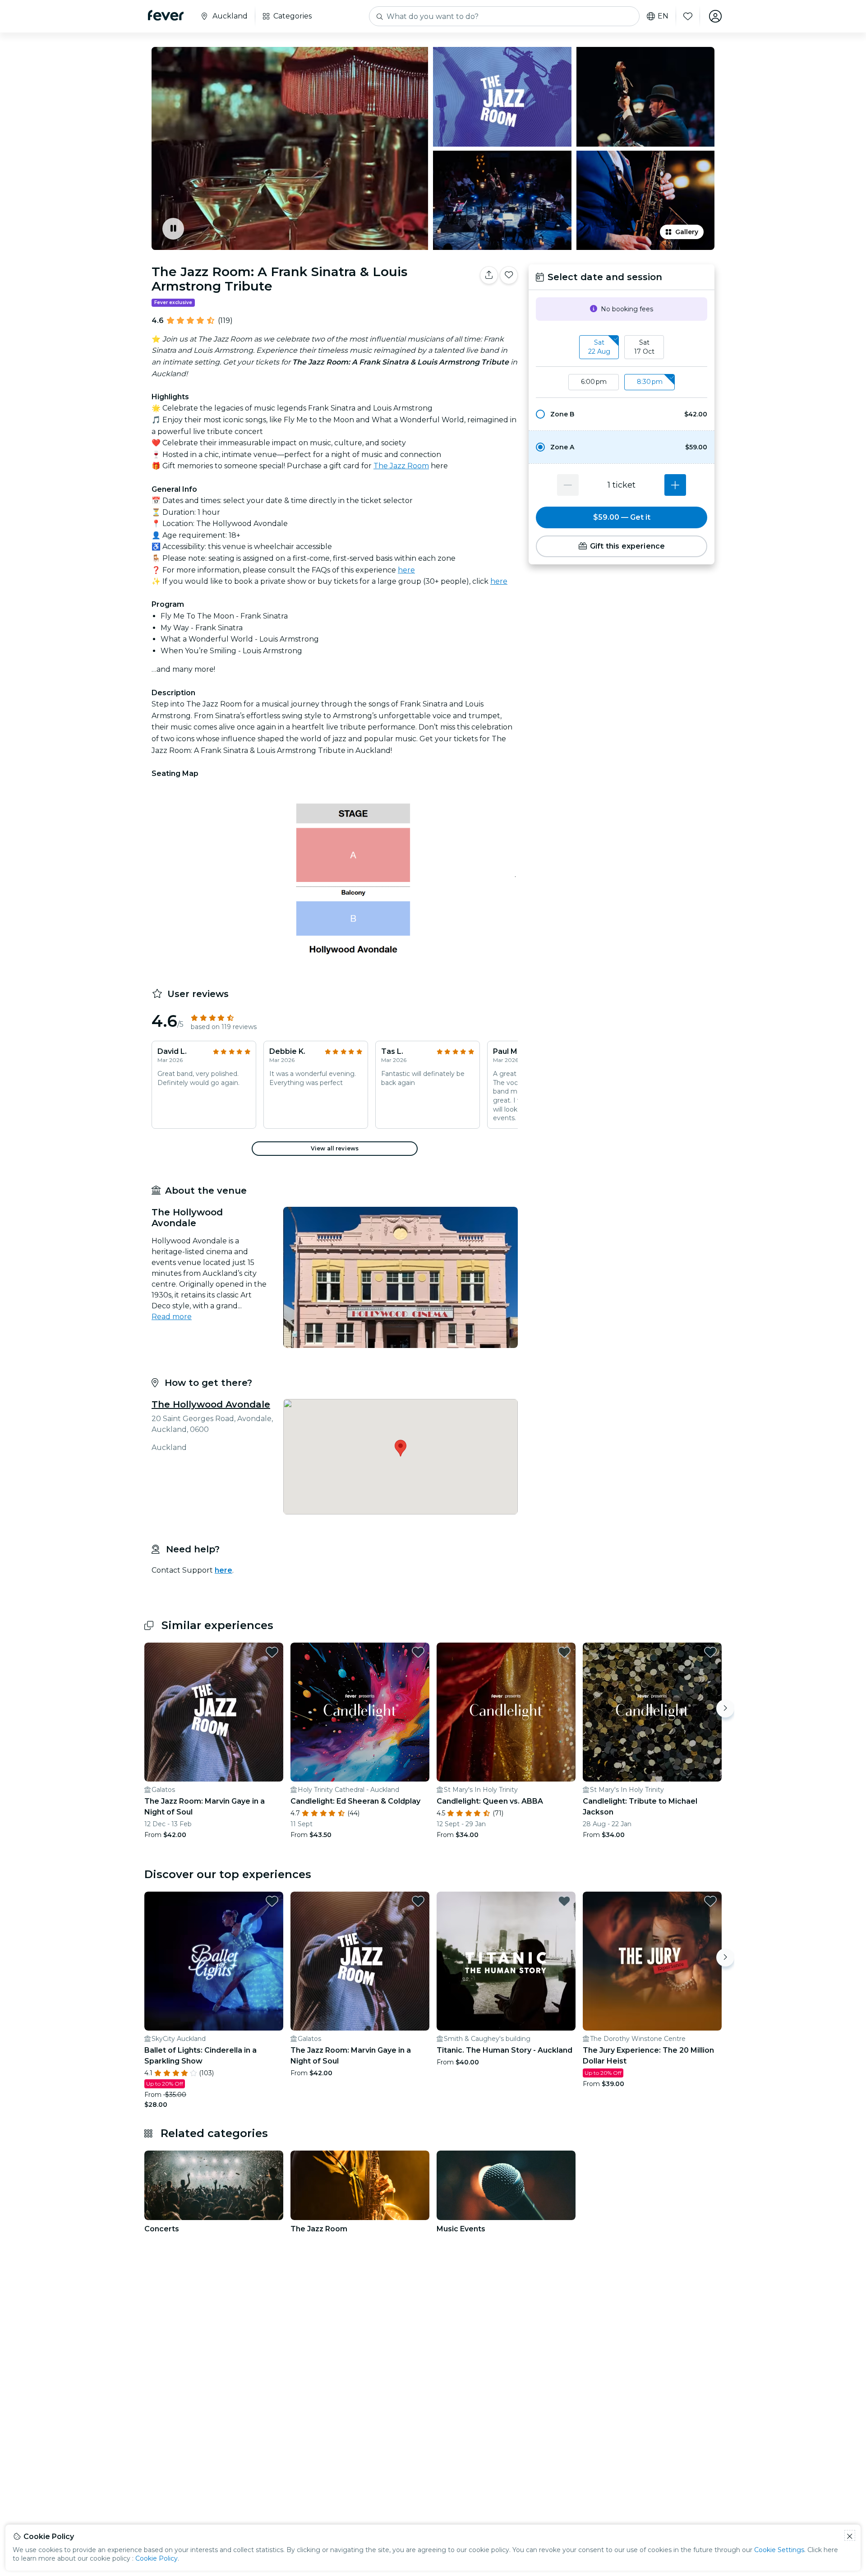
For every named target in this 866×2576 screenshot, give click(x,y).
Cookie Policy (157, 2558)
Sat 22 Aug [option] (599, 347)
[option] (622, 414)
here (406, 570)
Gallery (687, 232)
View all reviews (335, 1148)
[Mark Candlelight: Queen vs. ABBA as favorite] (564, 1652)
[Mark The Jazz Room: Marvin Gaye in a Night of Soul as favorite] (272, 1652)
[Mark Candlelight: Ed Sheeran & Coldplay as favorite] (418, 1652)
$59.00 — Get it (622, 517)
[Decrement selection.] (568, 485)
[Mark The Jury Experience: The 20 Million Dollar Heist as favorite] (710, 1901)
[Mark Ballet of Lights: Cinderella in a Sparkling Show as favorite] (272, 1901)
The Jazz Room (401, 466)
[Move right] (725, 1708)
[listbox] (622, 347)
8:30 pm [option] (650, 382)
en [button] (663, 16)
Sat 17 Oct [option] (644, 347)
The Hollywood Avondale (211, 1404)
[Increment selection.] (675, 485)
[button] (622, 414)
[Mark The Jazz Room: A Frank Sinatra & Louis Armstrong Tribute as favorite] (509, 275)
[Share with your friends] (489, 275)
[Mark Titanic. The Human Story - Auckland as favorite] (564, 1901)
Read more (172, 1317)
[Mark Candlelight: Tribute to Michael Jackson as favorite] (710, 1652)
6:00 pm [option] (594, 382)
